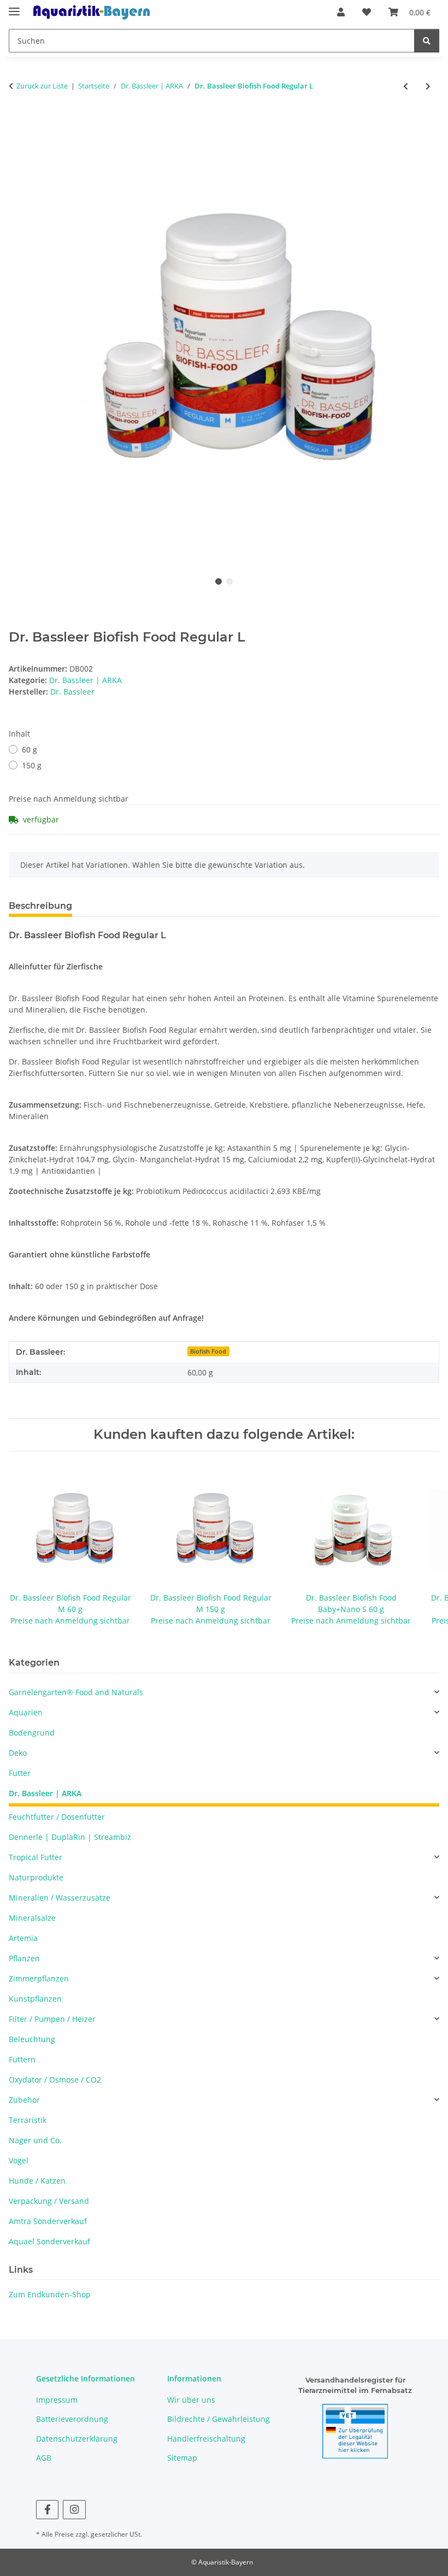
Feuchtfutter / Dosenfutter (57, 1817)
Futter (20, 1773)
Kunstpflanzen (35, 1999)
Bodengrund (32, 1733)
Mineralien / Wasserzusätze (60, 1898)
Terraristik (28, 2120)
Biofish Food (208, 1351)
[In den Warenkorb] (17, 122)
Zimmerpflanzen (39, 1978)
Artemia (23, 1938)
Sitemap (182, 2458)
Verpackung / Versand (49, 2201)
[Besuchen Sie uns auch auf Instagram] (74, 2510)
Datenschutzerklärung (77, 2439)
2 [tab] (229, 581)
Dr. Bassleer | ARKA (86, 680)
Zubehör (24, 2100)
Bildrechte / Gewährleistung (219, 2419)
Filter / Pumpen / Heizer (52, 2019)
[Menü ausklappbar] (14, 7)
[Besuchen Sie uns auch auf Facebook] (47, 2510)
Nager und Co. (35, 2140)
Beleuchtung (32, 2039)
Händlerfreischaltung (206, 2439)
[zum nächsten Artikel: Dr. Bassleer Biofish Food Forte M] (428, 86)
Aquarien (26, 1712)
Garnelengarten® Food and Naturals (76, 1692)
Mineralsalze (32, 1918)
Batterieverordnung (72, 2419)
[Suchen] (427, 41)
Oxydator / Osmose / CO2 (55, 2080)
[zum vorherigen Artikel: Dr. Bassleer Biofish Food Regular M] (406, 86)
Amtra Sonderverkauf (48, 2221)
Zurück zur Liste (42, 86)
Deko (18, 1753)
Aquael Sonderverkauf (49, 2241)
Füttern (22, 2059)
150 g (32, 765)
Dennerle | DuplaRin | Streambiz (70, 1837)
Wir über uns (191, 2400)
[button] (341, 12)
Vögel (19, 2160)
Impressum (57, 2400)
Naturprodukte (36, 1877)
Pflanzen (24, 1958)
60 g (30, 749)
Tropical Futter (36, 1857)
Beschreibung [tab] (40, 906)
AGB (44, 2458)
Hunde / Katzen (37, 2181)
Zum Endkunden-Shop (50, 2294)
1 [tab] (219, 581)
